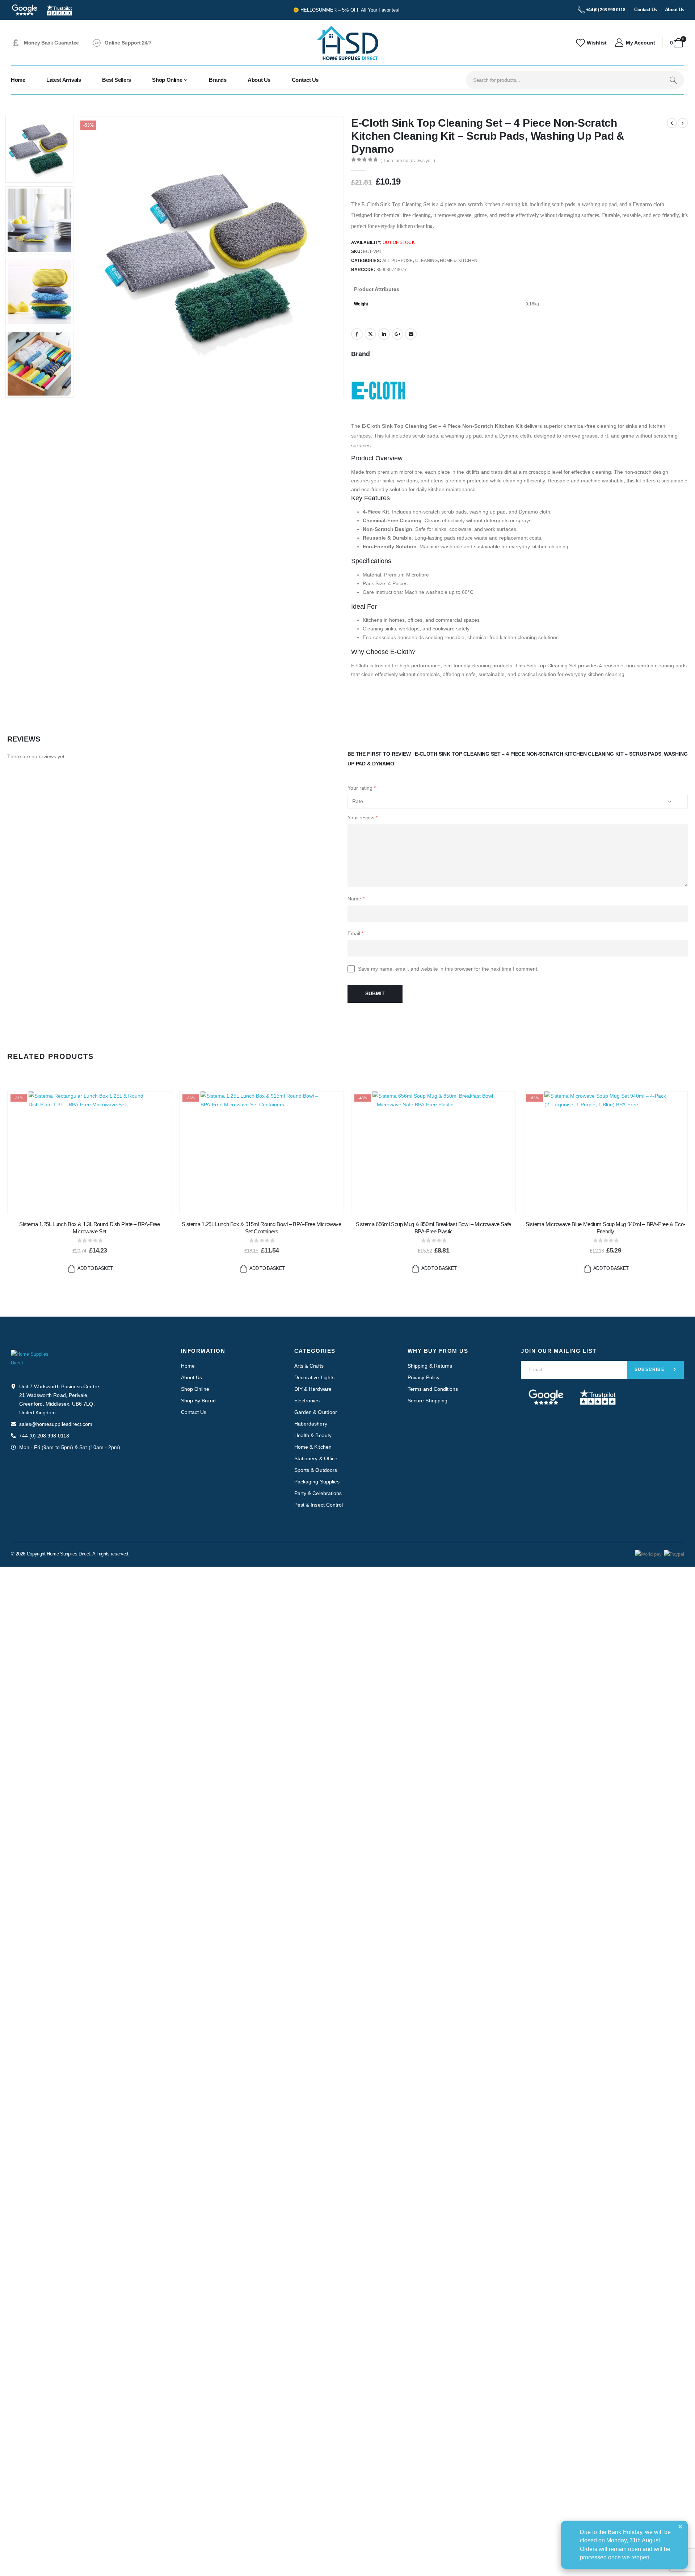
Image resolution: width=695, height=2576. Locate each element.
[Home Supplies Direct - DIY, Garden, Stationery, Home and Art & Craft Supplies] (347, 43)
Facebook (357, 334)
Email (411, 334)
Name (356, 899)
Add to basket (95, 1268)
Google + (397, 334)
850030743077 (392, 270)
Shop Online (167, 80)
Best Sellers (117, 80)
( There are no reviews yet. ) (408, 161)
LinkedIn (384, 334)
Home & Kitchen (459, 261)
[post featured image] (90, 1153)
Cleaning (426, 261)
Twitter (370, 334)
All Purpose (398, 261)
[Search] (673, 80)
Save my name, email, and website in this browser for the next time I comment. (448, 969)
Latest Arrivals (64, 80)
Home (18, 80)
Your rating (362, 788)
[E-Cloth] (378, 390)
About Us (259, 80)
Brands (218, 80)
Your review (363, 818)
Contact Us (305, 80)
